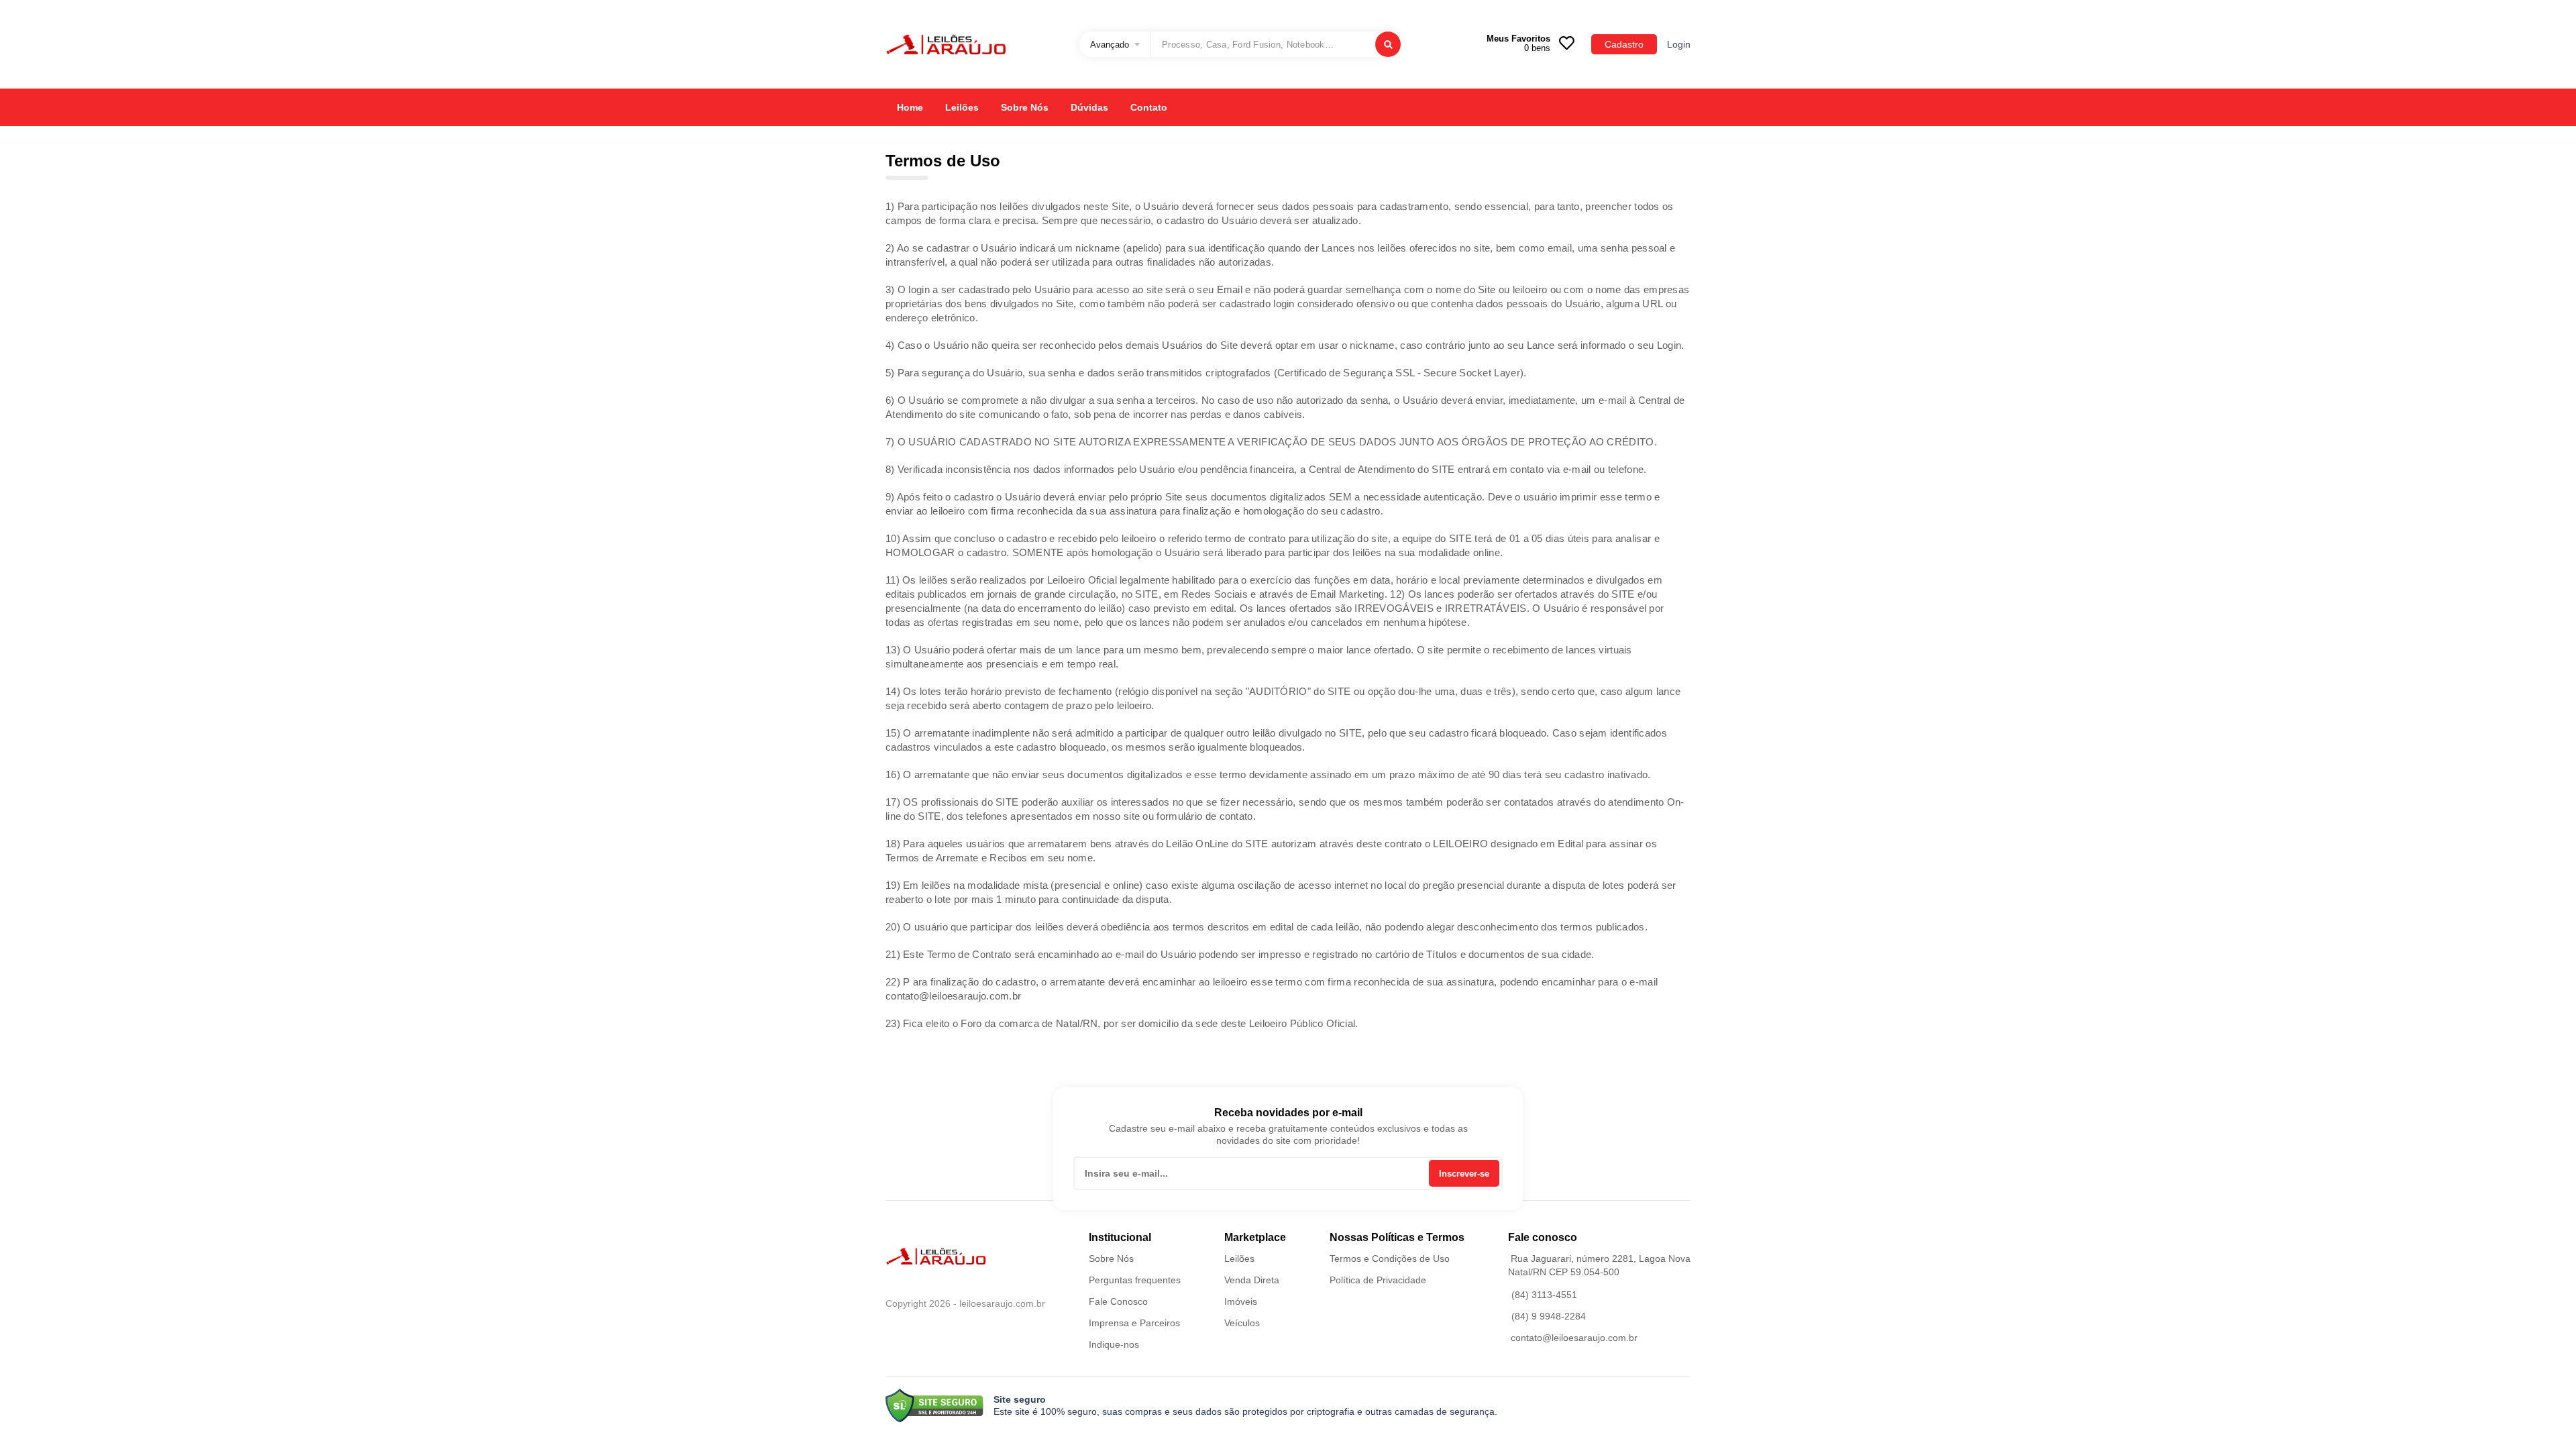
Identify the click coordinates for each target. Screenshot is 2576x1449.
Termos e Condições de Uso (1390, 1258)
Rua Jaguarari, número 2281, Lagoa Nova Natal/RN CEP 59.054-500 (1599, 1265)
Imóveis (1241, 1301)
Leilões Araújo (946, 44)
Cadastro (1624, 44)
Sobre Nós (1025, 107)
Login (1679, 44)
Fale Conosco (1118, 1301)
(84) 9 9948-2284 (1549, 1316)
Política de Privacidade (1378, 1280)
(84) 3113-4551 (1544, 1295)
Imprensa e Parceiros (1134, 1323)
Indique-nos (1114, 1344)
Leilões (962, 107)
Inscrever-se (1464, 1174)
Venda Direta (1252, 1280)
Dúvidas (1089, 107)
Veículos (1242, 1323)
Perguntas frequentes (1135, 1280)
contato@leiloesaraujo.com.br (1574, 1338)
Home (910, 107)
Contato (1149, 107)
